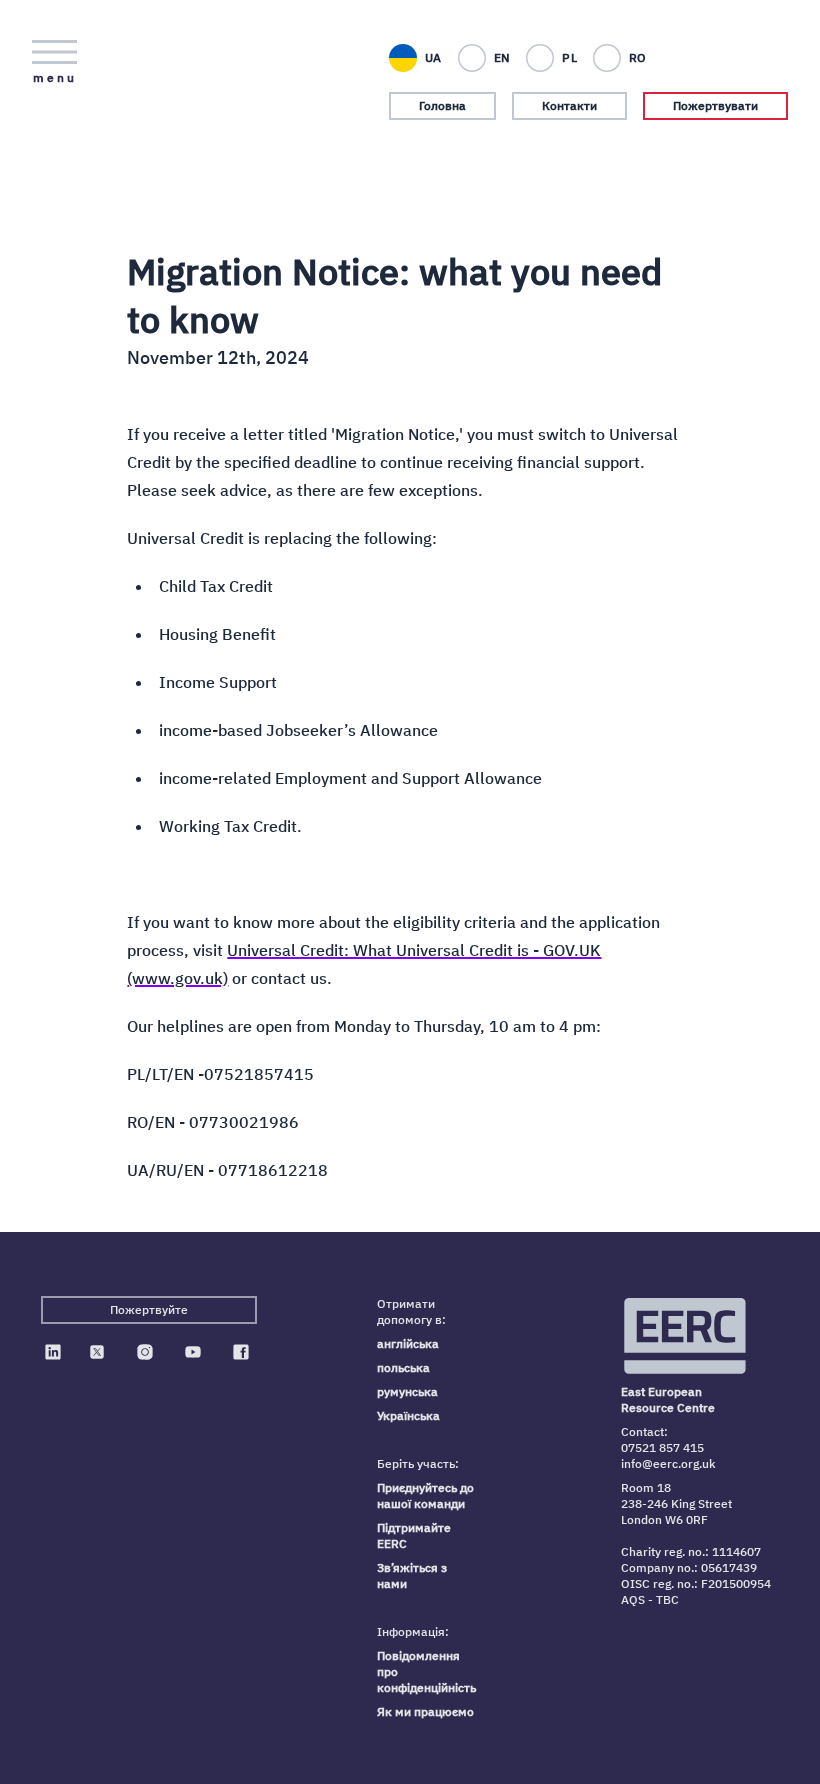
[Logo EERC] (686, 1336)
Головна (442, 105)
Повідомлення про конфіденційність (426, 1671)
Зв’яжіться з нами (412, 1575)
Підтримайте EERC (414, 1535)
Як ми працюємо (425, 1711)
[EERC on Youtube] (193, 1352)
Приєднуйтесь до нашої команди (425, 1495)
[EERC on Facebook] (241, 1352)
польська (403, 1367)
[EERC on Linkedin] (53, 1352)
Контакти (569, 105)
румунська (407, 1391)
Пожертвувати (715, 105)
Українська (408, 1415)
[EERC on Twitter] (97, 1352)
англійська (408, 1343)
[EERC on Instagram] (145, 1352)
